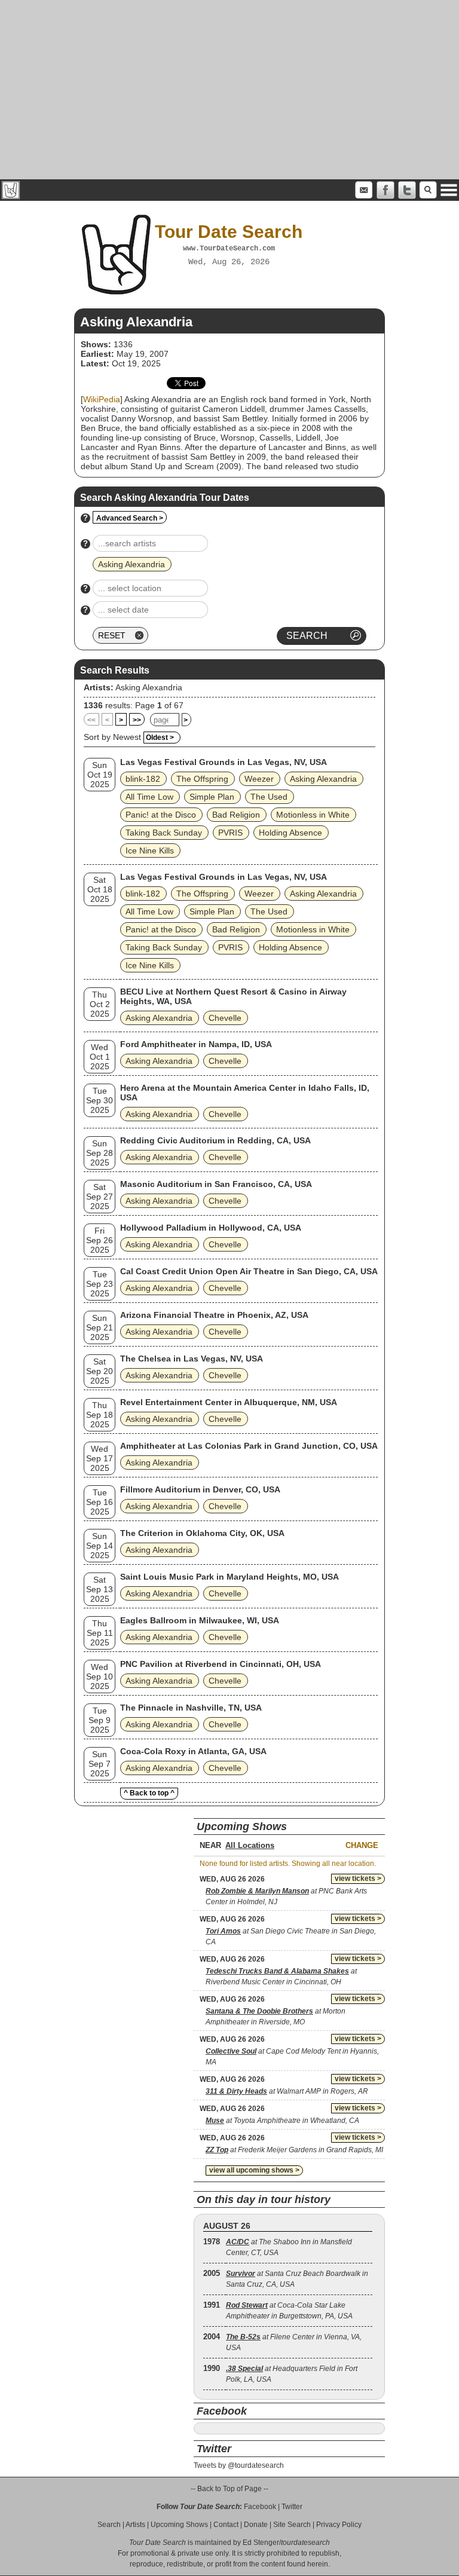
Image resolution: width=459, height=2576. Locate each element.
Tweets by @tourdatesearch (239, 2465)
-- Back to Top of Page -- (229, 2489)
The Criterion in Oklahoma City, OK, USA (202, 1533)
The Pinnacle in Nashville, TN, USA (191, 1708)
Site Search (292, 2525)
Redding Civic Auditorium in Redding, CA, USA (215, 1140)
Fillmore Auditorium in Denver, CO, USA (200, 1489)
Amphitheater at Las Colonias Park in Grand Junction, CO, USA (249, 1446)
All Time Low (149, 797)
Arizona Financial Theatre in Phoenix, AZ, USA (214, 1315)
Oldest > (160, 738)
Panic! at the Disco (161, 815)
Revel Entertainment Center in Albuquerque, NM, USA (229, 1402)
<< (91, 720)
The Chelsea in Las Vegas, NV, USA (192, 1359)
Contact (226, 2525)
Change (362, 1845)
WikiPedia (102, 399)
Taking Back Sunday (164, 833)
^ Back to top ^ (149, 1793)
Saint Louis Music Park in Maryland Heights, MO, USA (229, 1577)
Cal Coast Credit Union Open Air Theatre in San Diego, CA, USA (249, 1271)
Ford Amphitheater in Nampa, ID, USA (196, 1044)
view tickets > (358, 1879)
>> (137, 720)
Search (109, 2525)
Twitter (292, 2507)
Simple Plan (212, 797)
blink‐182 (143, 779)
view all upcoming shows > (254, 2170)
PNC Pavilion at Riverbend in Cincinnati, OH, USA (221, 1664)
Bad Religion (236, 815)
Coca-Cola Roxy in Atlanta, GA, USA (193, 1751)
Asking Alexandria (149, 687)
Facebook (260, 2507)
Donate (256, 2525)
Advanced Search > (130, 518)
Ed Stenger (261, 2543)
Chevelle (225, 1018)
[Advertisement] (229, 90)
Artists (135, 2525)
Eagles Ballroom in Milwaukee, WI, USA (200, 1620)
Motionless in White (313, 815)
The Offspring (202, 779)
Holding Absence (290, 833)
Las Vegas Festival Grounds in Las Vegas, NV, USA (224, 762)
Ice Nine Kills (150, 850)
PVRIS (230, 833)
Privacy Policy (339, 2525)
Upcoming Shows (179, 2525)
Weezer (259, 779)
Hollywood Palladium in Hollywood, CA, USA (211, 1228)
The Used (269, 797)
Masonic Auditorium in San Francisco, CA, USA (216, 1184)
